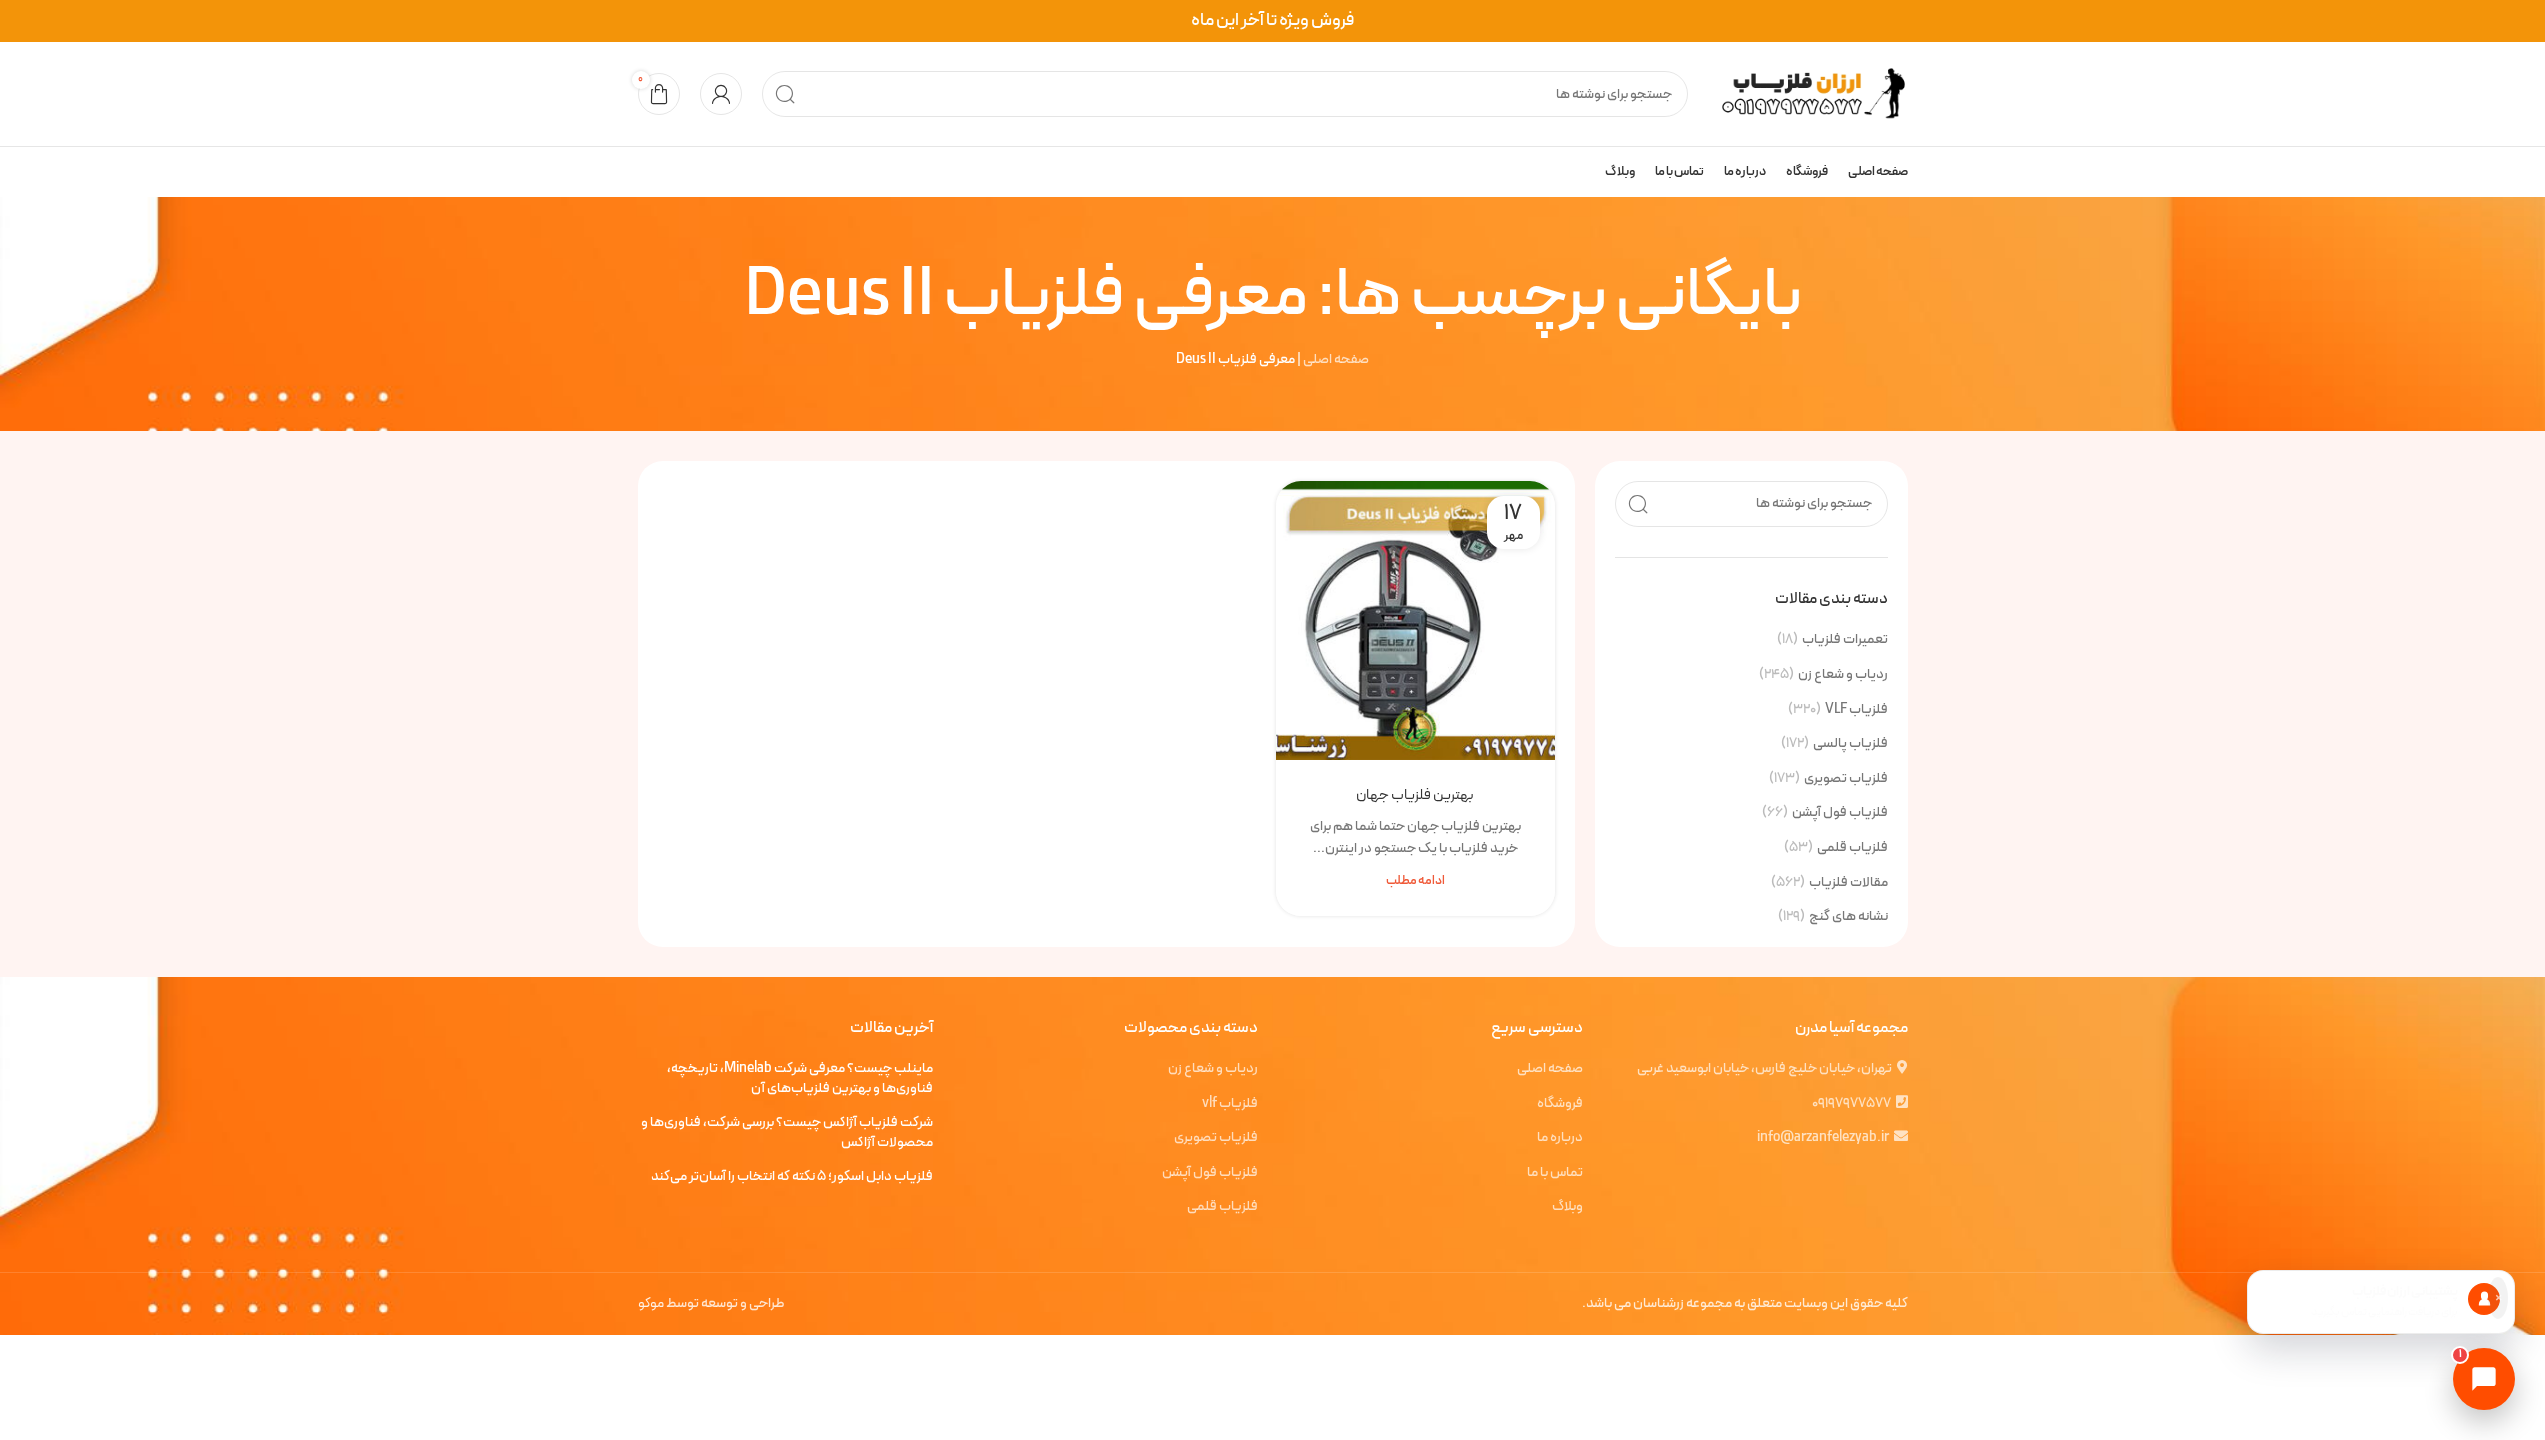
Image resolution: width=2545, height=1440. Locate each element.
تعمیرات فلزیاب (1845, 640)
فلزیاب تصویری (1846, 779)
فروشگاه (1560, 1104)
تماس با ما (1555, 1173)
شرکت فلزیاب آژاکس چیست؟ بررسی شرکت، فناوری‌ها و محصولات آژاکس (787, 1132)
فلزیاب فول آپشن (1840, 813)
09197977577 (1851, 1103)
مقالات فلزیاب (1848, 883)
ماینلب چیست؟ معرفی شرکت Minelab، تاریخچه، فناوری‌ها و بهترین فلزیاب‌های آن (800, 1078)
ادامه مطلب (1415, 880)
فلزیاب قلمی (1852, 848)
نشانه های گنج (1848, 917)
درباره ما (1560, 1138)
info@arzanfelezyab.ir (1823, 1137)
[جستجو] (785, 94)
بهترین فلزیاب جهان (1415, 795)
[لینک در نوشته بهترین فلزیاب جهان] (1415, 620)
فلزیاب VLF (1856, 710)
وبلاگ (1567, 1207)
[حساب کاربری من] (721, 94)
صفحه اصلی (1336, 359)
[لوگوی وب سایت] (1808, 93)
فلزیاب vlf (1230, 1104)
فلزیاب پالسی (1850, 744)
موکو (651, 1303)
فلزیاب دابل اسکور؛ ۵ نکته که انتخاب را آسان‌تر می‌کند (792, 1177)
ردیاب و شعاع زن (1843, 675)
